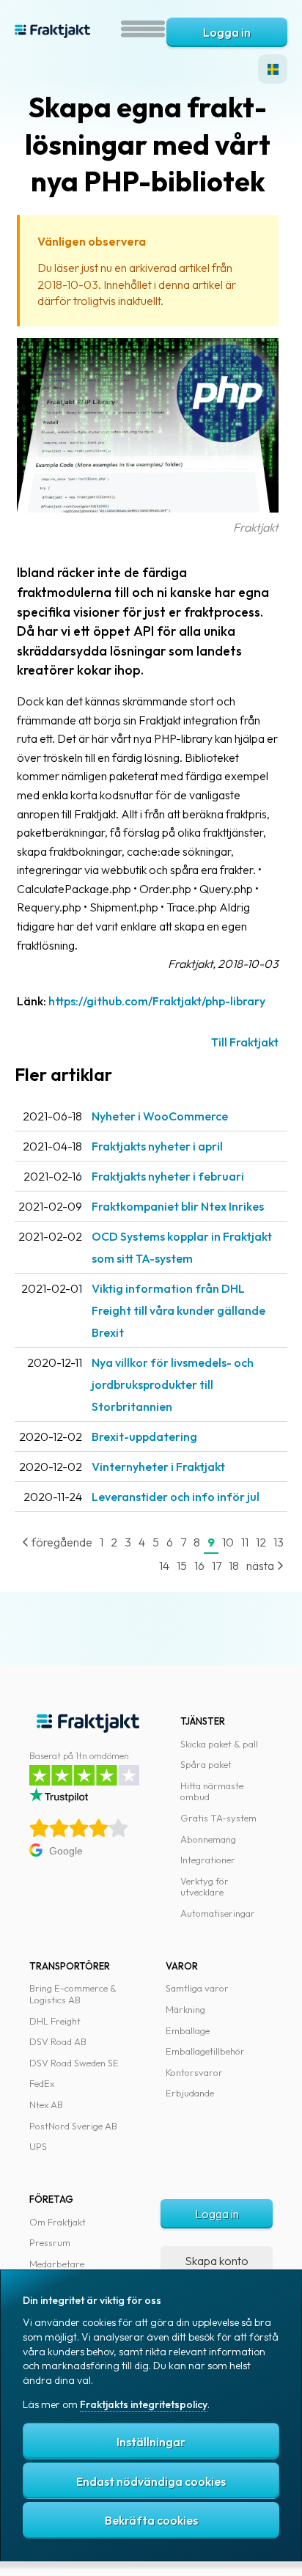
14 (164, 1566)
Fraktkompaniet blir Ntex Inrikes (178, 1206)
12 (261, 1542)
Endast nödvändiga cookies (151, 2481)
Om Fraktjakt (58, 2222)
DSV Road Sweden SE (74, 2063)
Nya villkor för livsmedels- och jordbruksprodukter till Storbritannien (173, 1384)
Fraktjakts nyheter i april (157, 1146)
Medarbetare (57, 2264)
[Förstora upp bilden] (148, 508)
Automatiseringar (218, 1913)
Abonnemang (208, 1839)
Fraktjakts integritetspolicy (144, 2404)
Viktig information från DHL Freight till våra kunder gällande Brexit (178, 1310)
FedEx (42, 2083)
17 (217, 1566)
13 (279, 1542)
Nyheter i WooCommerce (160, 1116)
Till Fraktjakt (245, 1042)
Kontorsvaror (194, 2072)
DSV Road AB (58, 2041)
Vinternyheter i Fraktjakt (158, 1467)
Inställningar (151, 2442)
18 (234, 1566)
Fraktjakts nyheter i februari (168, 1176)
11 (245, 1542)
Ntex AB (46, 2105)
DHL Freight (55, 2021)
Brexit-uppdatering (144, 1436)
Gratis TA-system (218, 1818)
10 (228, 1542)
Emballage (188, 2030)
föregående (61, 1542)
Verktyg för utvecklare (205, 1887)
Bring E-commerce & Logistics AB (73, 1994)
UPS (38, 2146)
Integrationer (208, 1860)
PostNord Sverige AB (73, 2126)
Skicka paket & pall (219, 1744)
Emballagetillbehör (205, 2051)
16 (199, 1566)
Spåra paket (206, 1764)
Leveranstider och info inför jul (176, 1497)
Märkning (185, 2009)
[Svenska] (273, 69)
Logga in (227, 32)
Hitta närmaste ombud (212, 1791)
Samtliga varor (197, 1988)
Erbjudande (190, 2093)
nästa (261, 1566)
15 (182, 1566)
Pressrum (50, 2242)
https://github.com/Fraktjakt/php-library (157, 1001)
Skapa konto (217, 2261)
